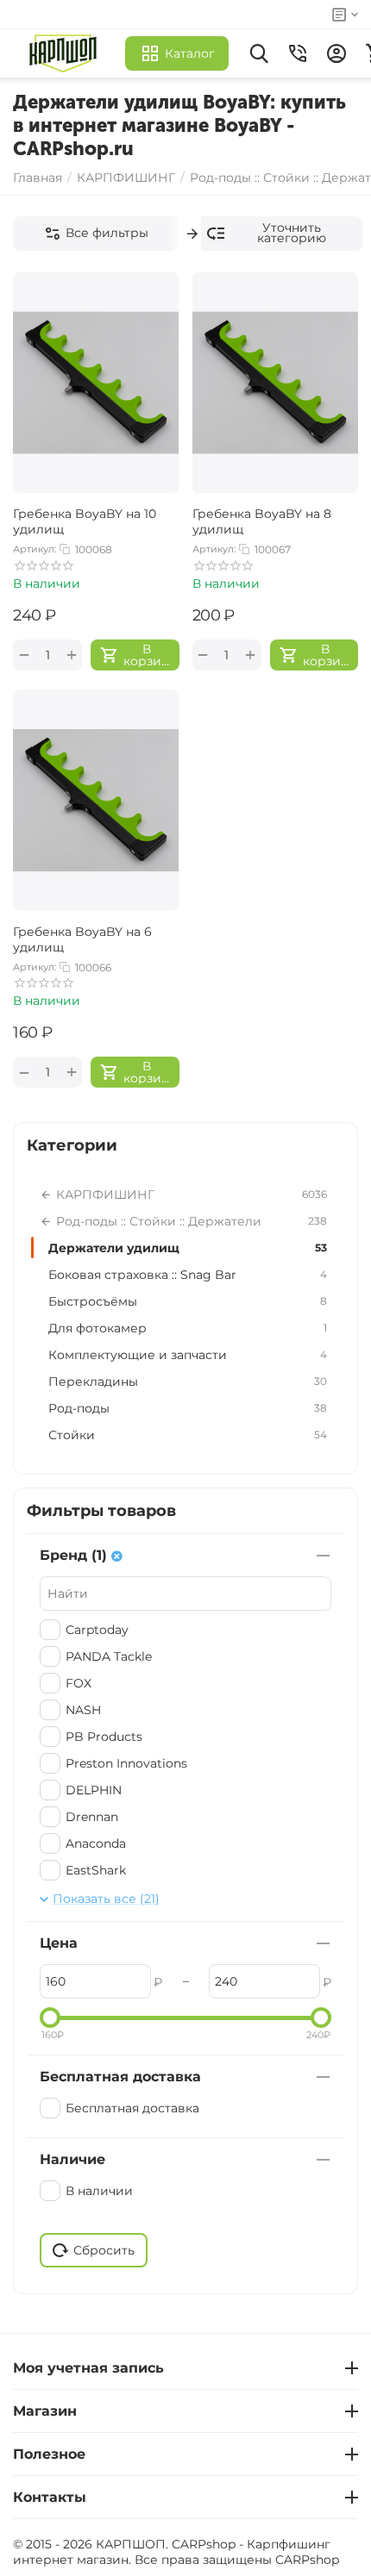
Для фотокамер (188, 1328)
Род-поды (188, 1408)
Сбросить (104, 2250)
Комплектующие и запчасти (188, 1355)
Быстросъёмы (188, 1301)
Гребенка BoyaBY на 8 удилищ (262, 521)
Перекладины (188, 1382)
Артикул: (35, 549)
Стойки (188, 1435)
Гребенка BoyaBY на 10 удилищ (85, 521)
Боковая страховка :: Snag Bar (188, 1275)
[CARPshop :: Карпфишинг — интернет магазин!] (67, 53)
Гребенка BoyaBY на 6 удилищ (82, 939)
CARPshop (307, 2560)
